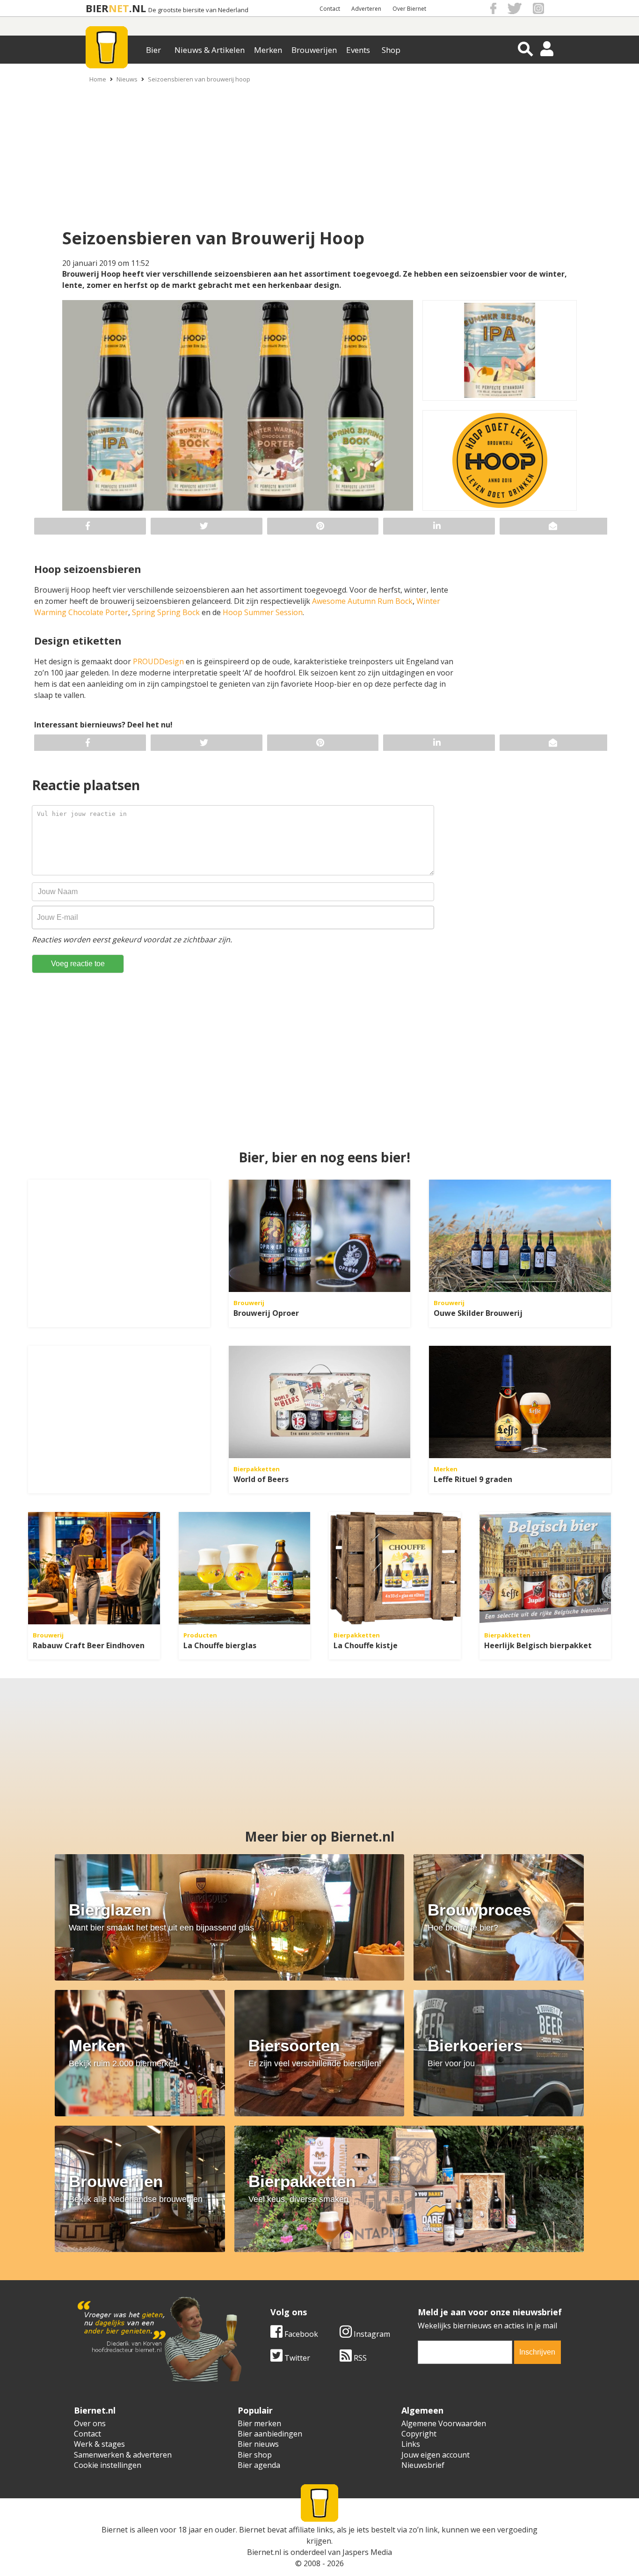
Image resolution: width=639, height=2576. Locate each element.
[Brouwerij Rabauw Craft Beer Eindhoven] (94, 1568)
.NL (138, 8)
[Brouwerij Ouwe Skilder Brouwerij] (520, 1236)
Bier (153, 50)
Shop (391, 50)
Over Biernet (409, 9)
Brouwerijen (314, 50)
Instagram (371, 2334)
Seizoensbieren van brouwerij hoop (199, 79)
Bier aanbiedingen (270, 2434)
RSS (359, 2358)
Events (358, 50)
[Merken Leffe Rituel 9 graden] (520, 1402)
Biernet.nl (264, 2552)
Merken (268, 50)
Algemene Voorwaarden (444, 2423)
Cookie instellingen (108, 2465)
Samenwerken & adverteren (123, 2455)
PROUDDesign (159, 661)
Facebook (300, 2334)
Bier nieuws (258, 2444)
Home (98, 79)
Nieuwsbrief (423, 2465)
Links (411, 2444)
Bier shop (255, 2455)
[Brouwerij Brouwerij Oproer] (320, 1236)
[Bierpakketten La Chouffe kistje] (395, 1568)
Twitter (296, 2358)
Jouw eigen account (436, 2455)
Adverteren (366, 9)
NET (119, 8)
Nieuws (127, 79)
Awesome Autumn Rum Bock (362, 601)
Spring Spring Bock (166, 612)
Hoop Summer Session (263, 612)
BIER (97, 8)
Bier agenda (259, 2465)
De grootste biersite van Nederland (198, 10)
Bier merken (259, 2423)
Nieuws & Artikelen (210, 50)
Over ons (90, 2423)
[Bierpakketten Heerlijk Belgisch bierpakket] (545, 1568)
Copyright (419, 2434)
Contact (330, 9)
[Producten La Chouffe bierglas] (245, 1568)
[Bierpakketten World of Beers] (320, 1402)
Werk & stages (99, 2444)
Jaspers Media (367, 2552)
